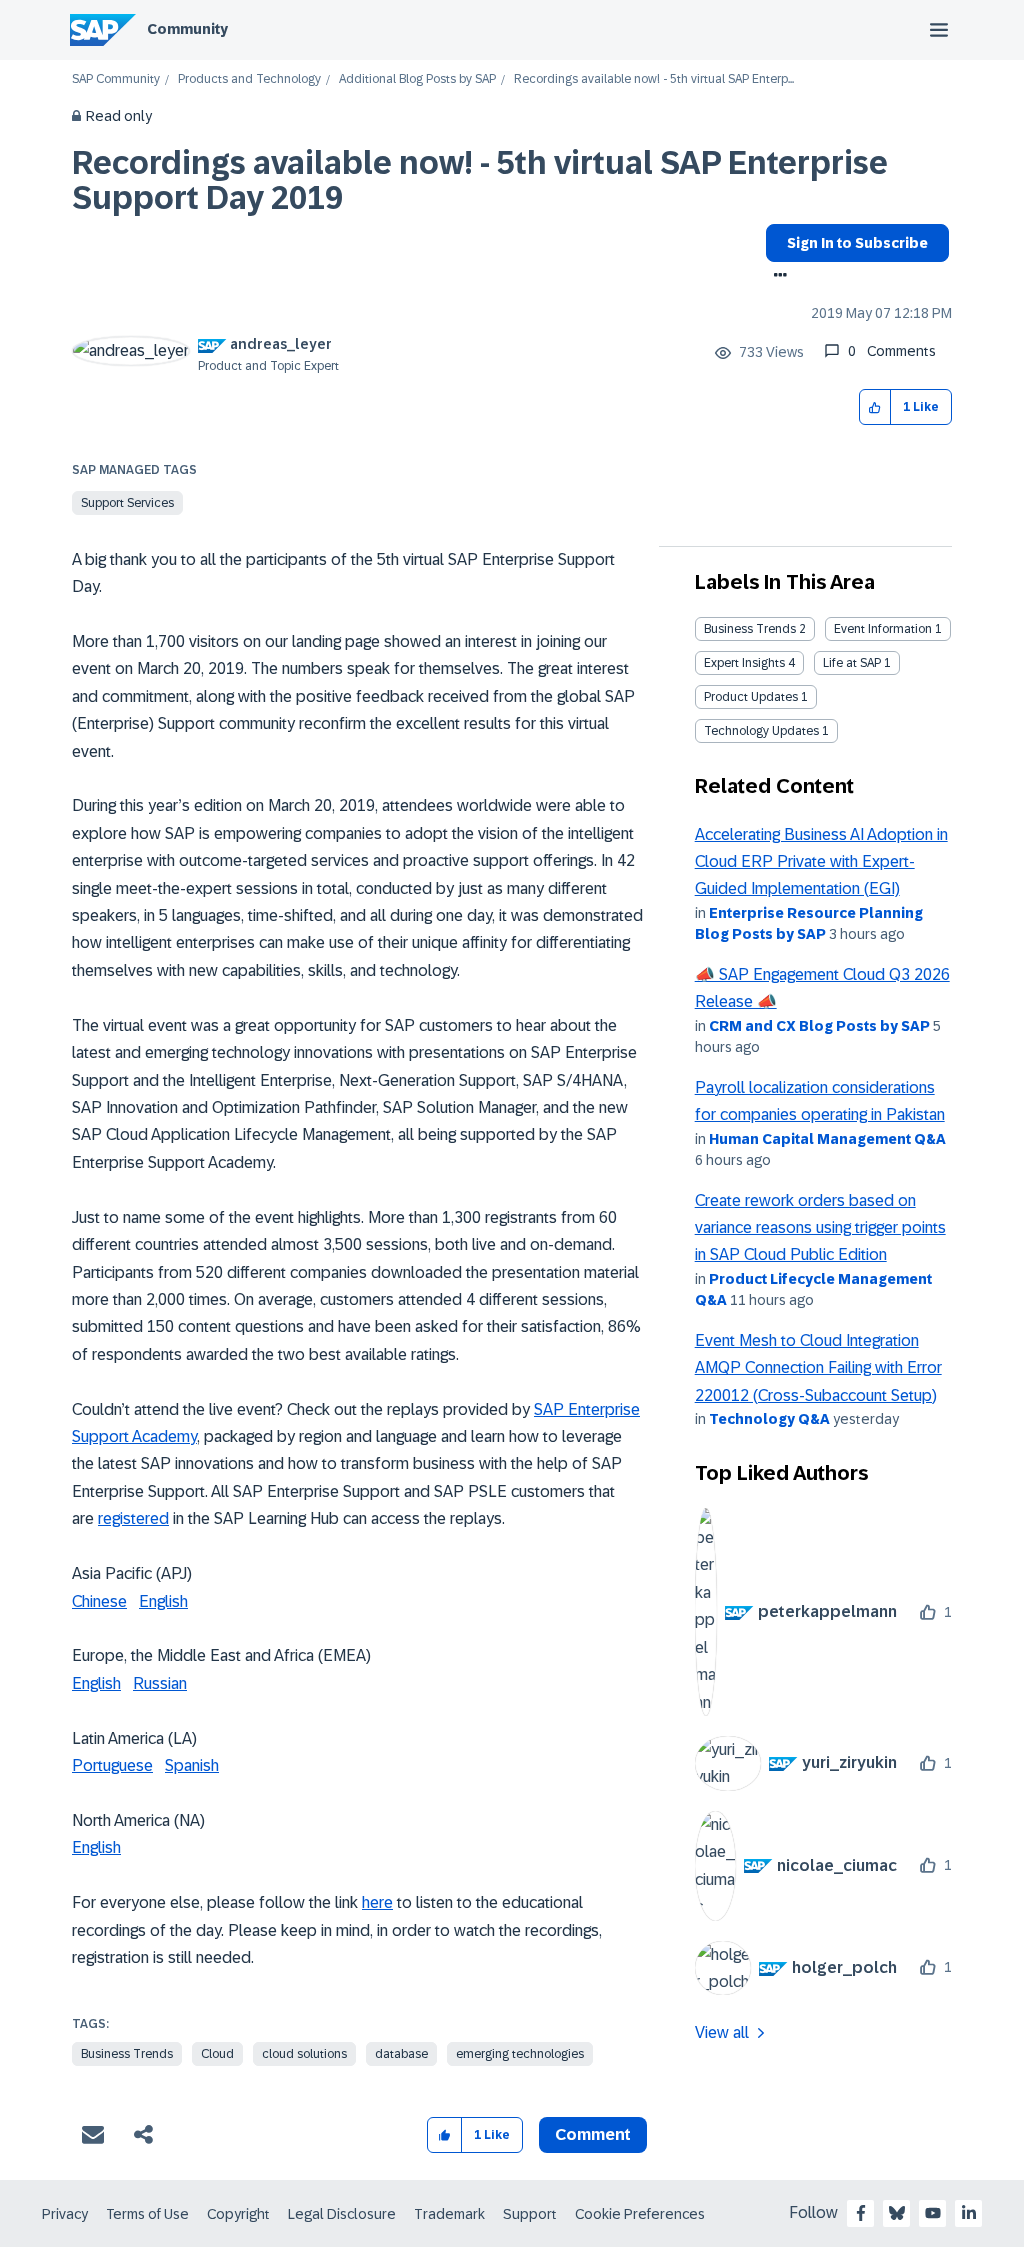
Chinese (99, 1601)
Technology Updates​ (761, 731)
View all (722, 2032)
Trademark (449, 2214)
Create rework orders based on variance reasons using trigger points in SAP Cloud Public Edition (820, 1228)
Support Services (127, 503)
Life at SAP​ (852, 663)
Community (187, 29)
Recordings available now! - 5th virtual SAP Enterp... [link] (654, 79)
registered (133, 1518)
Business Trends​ (750, 629)
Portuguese (112, 1765)
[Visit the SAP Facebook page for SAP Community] (861, 2213)
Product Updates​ (751, 697)
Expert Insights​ (744, 663)
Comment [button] (593, 2134)
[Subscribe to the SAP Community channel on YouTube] (933, 2213)
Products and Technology (249, 79)
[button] (875, 407)
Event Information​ (883, 629)
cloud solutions (304, 2054)
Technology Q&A (769, 1419)
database (401, 2054)
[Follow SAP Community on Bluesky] (897, 2213)
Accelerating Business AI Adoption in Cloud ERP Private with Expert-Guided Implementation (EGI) (821, 862)
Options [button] (776, 277)
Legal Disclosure (342, 2214)
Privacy (65, 2214)
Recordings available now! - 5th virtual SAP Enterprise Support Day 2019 (480, 180)
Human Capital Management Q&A (827, 1139)
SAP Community (116, 79)
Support (530, 2214)
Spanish (192, 1765)
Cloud (217, 2054)
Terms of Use (147, 2214)
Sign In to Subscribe (857, 243)
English (163, 1601)
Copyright (238, 2214)
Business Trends (127, 2054)
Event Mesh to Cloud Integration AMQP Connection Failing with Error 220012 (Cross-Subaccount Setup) (818, 1368)
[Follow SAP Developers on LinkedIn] (969, 2213)
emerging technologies (520, 2054)
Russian (160, 1683)
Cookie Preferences (640, 2214)
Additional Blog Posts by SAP (417, 79)
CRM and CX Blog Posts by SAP (819, 1026)
